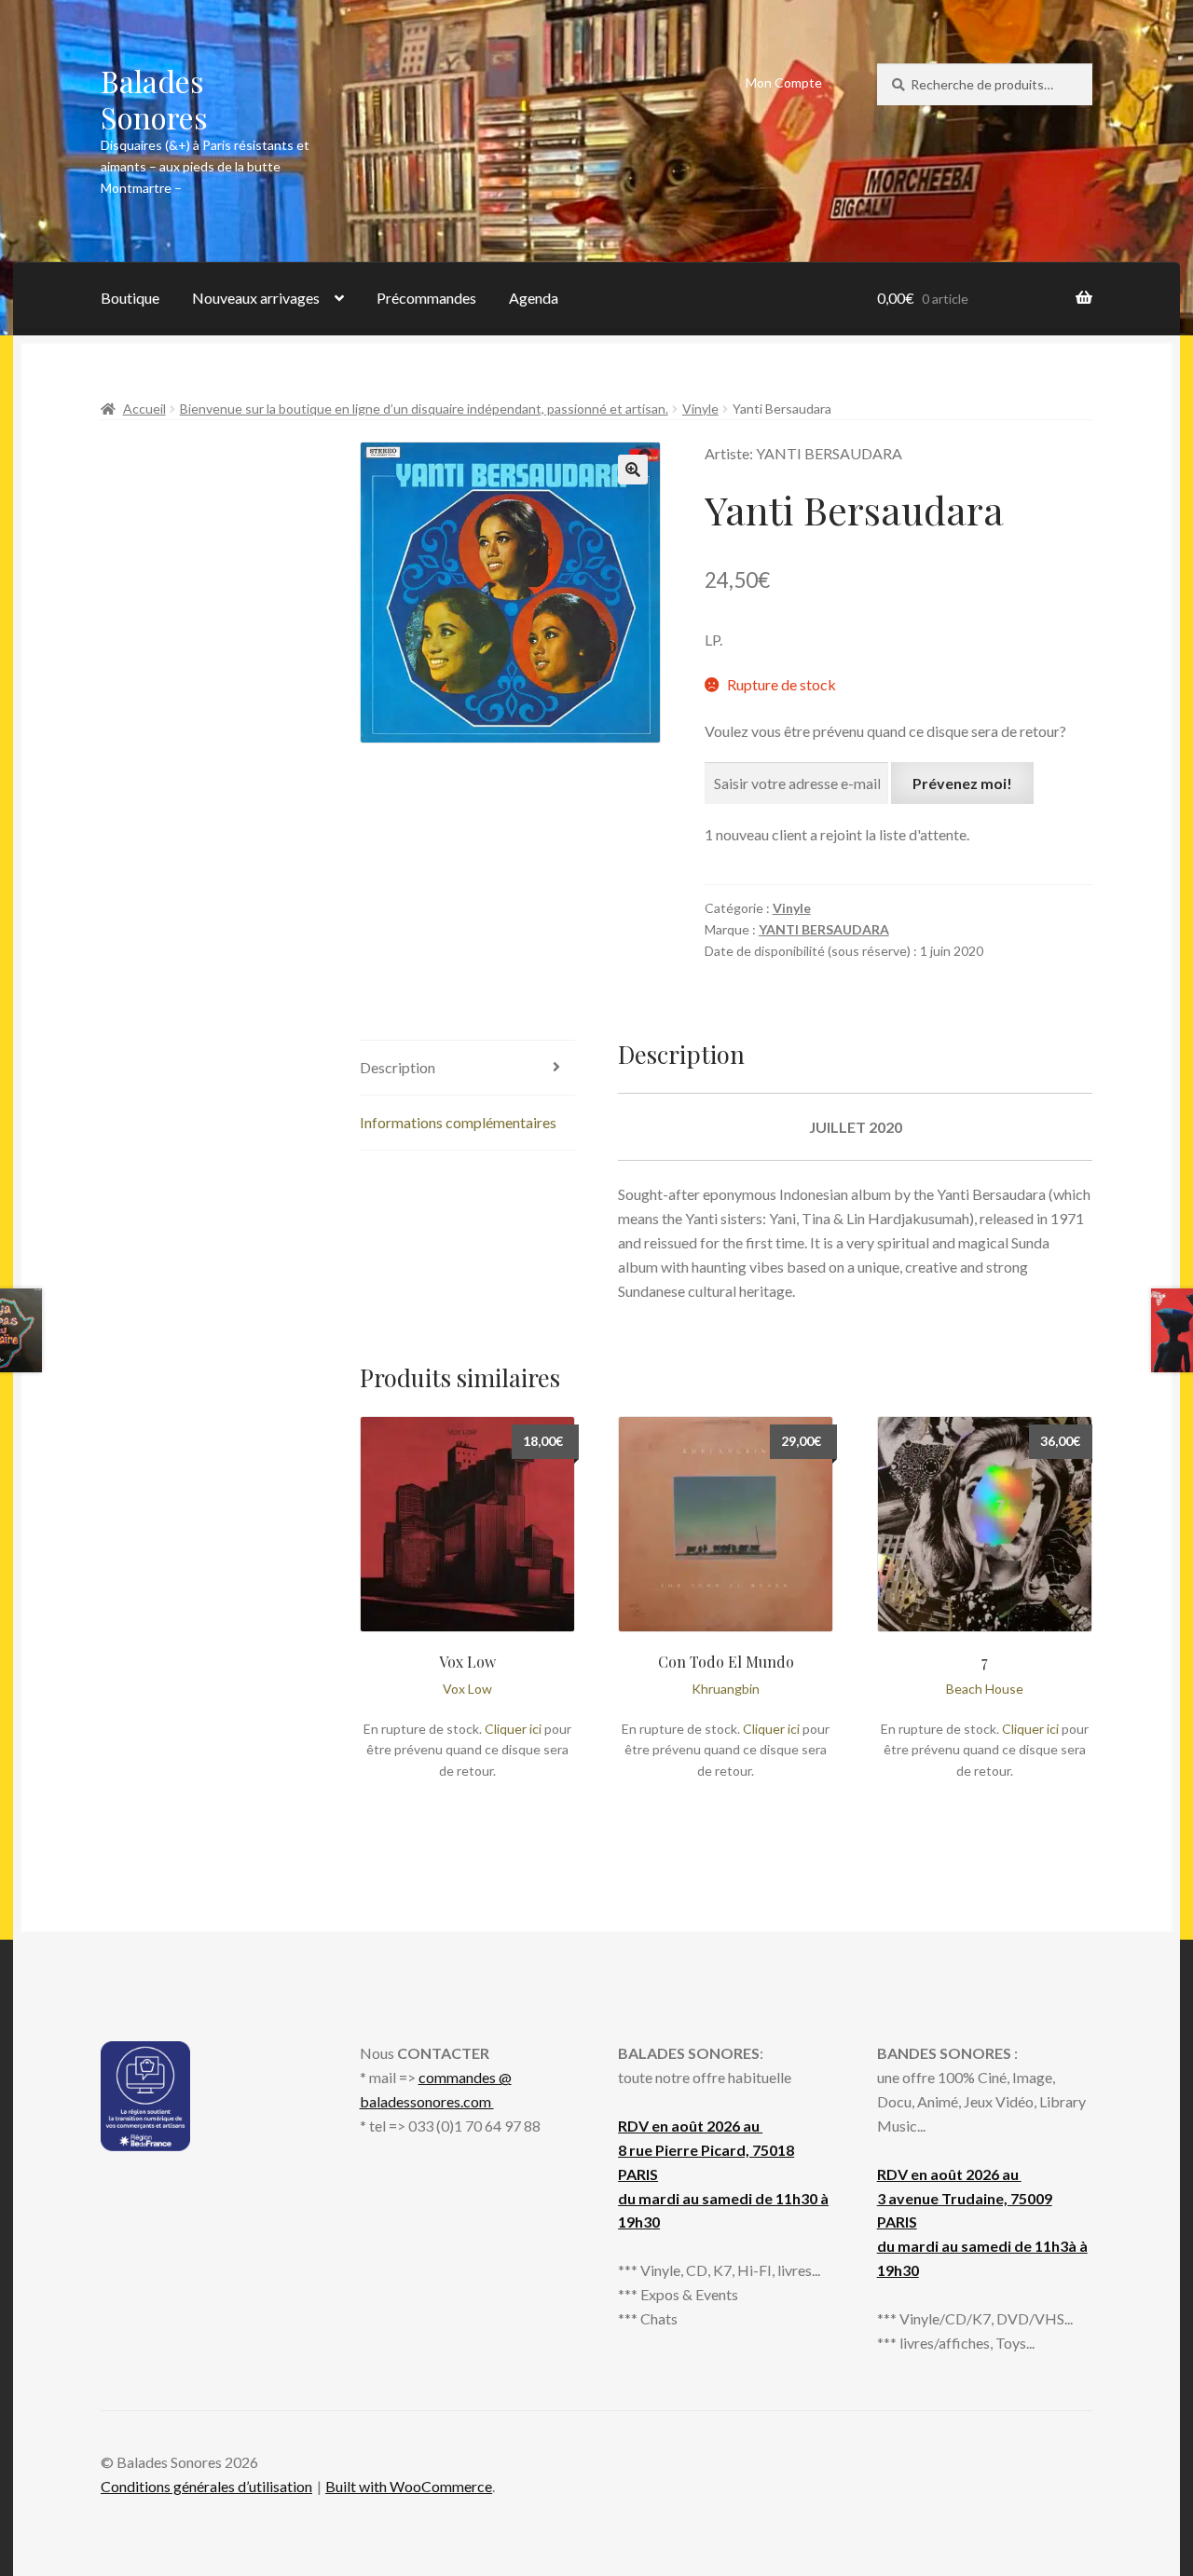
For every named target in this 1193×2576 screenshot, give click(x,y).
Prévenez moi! (962, 783)
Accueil (144, 409)
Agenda (534, 298)
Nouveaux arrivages (256, 298)
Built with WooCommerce (409, 2486)
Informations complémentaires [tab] (458, 1122)
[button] (633, 470)
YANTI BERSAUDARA (824, 929)
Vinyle (700, 409)
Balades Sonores (154, 99)
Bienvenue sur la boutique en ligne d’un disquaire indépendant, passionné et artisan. (424, 409)
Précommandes (426, 298)
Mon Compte (784, 82)
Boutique (130, 298)
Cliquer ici (513, 1729)
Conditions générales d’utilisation (206, 2486)
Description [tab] (398, 1067)
